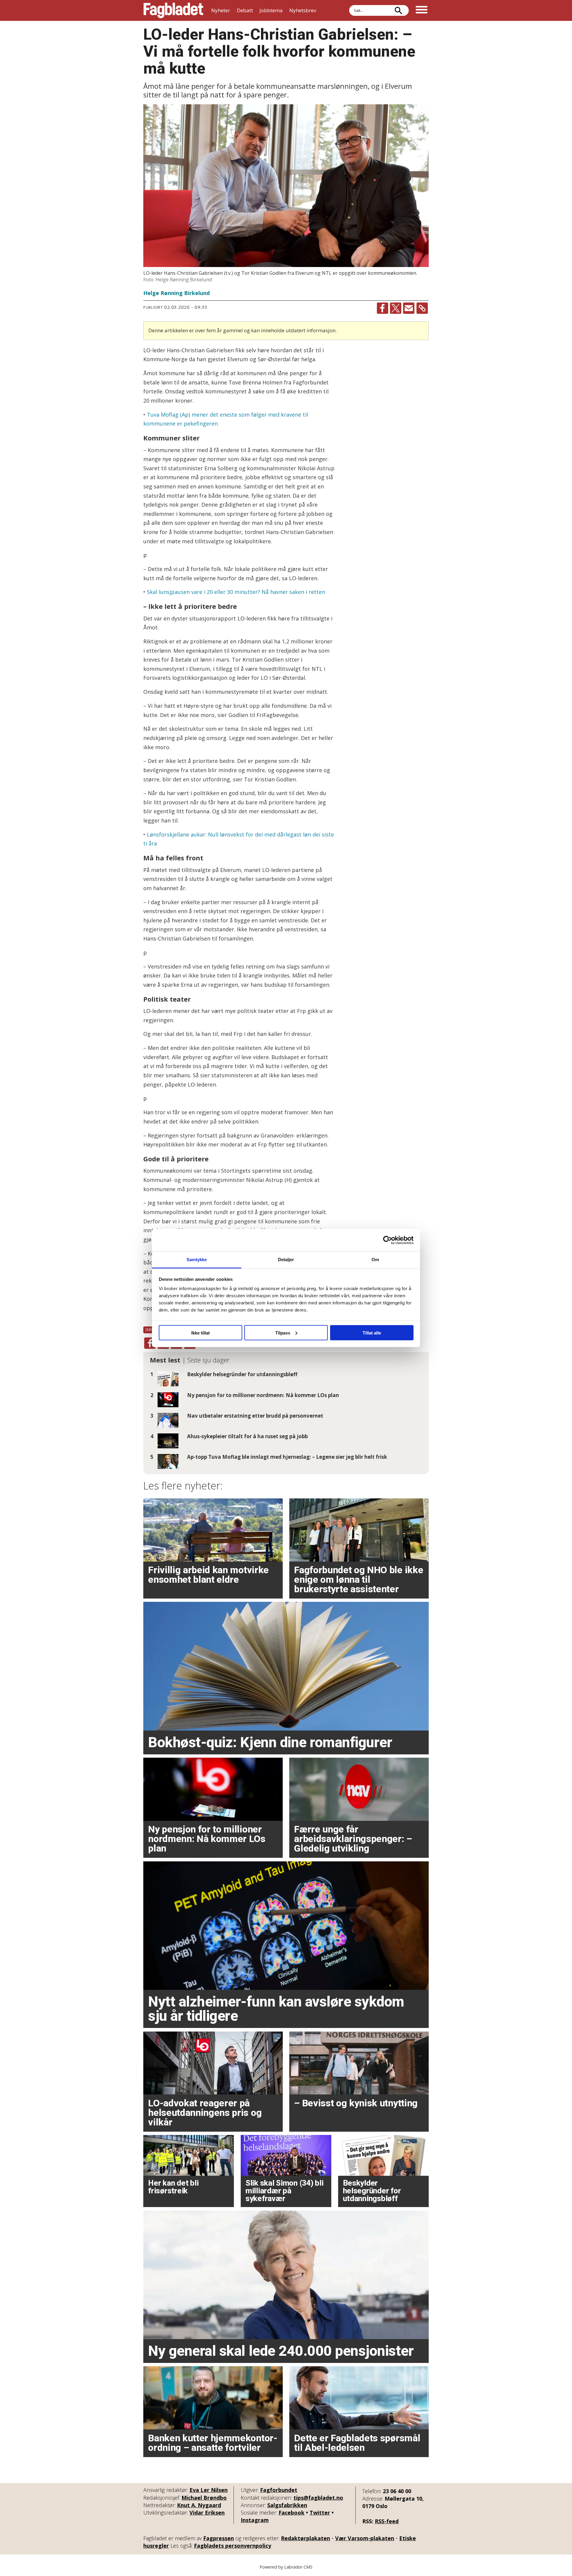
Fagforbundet (279, 2490)
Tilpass (283, 1333)
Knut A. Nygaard (199, 2505)
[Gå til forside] (173, 10)
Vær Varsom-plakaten (365, 2538)
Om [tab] (375, 1260)
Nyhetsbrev (303, 10)
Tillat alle (372, 1333)
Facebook (292, 2513)
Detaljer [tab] (286, 1260)
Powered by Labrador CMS (286, 2567)
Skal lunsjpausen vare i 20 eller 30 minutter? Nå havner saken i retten (236, 592)
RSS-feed (387, 2521)
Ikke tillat (200, 1333)
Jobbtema (271, 10)
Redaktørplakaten (306, 2538)
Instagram (255, 2520)
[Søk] (398, 10)
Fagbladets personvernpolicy (233, 2546)
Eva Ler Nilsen (209, 2490)
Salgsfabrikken (287, 2505)
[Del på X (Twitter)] (396, 308)
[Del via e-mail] (409, 308)
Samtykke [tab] (197, 1260)
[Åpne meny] (422, 10)
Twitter (320, 2513)
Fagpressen (219, 2538)
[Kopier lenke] (422, 308)
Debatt (245, 10)
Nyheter (221, 10)
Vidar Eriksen (207, 2513)
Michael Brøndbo (204, 2498)
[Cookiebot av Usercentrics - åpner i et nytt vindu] (387, 1240)
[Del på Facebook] (383, 308)
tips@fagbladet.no (318, 2498)
